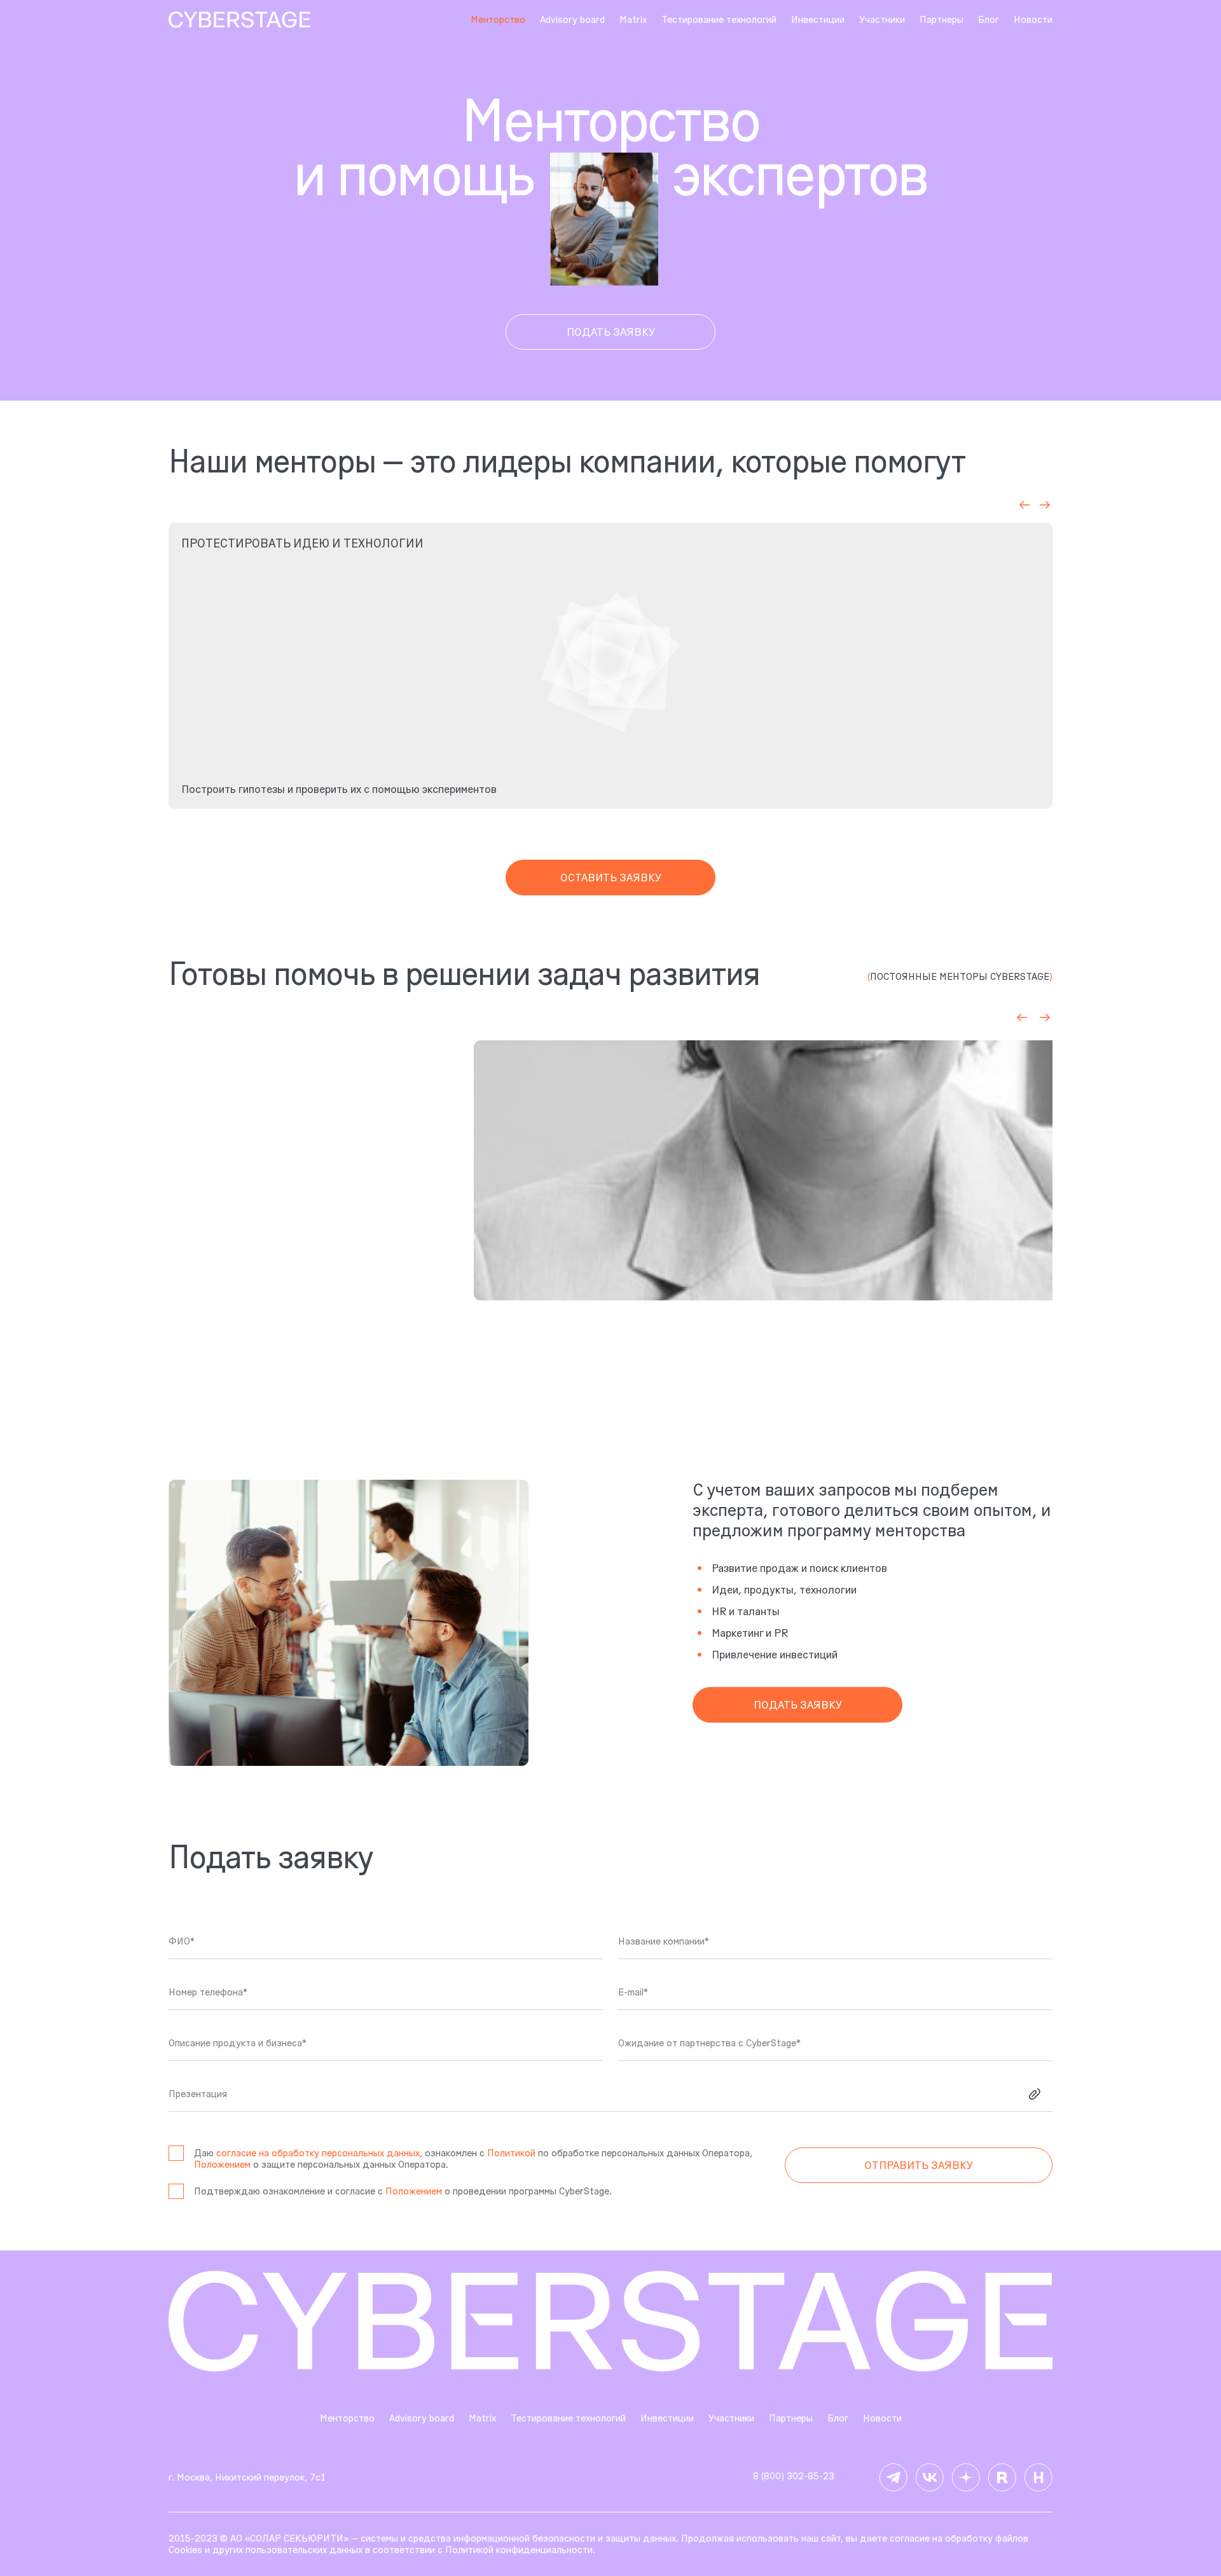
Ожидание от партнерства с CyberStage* (709, 2043)
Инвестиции (818, 20)
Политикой (511, 2153)
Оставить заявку (611, 878)
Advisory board (572, 20)
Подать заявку (611, 332)
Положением (222, 2164)
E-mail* (633, 1992)
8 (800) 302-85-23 (794, 2476)
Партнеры (942, 20)
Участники (882, 20)
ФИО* (182, 1941)
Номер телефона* (208, 1992)
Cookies (185, 2550)
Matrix (633, 20)
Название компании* (664, 1941)
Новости (1033, 20)
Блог (989, 20)
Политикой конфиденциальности (519, 2550)
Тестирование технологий (719, 20)
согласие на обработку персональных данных (318, 2153)
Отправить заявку (919, 2165)
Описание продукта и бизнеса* (238, 2043)
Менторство (347, 2418)
